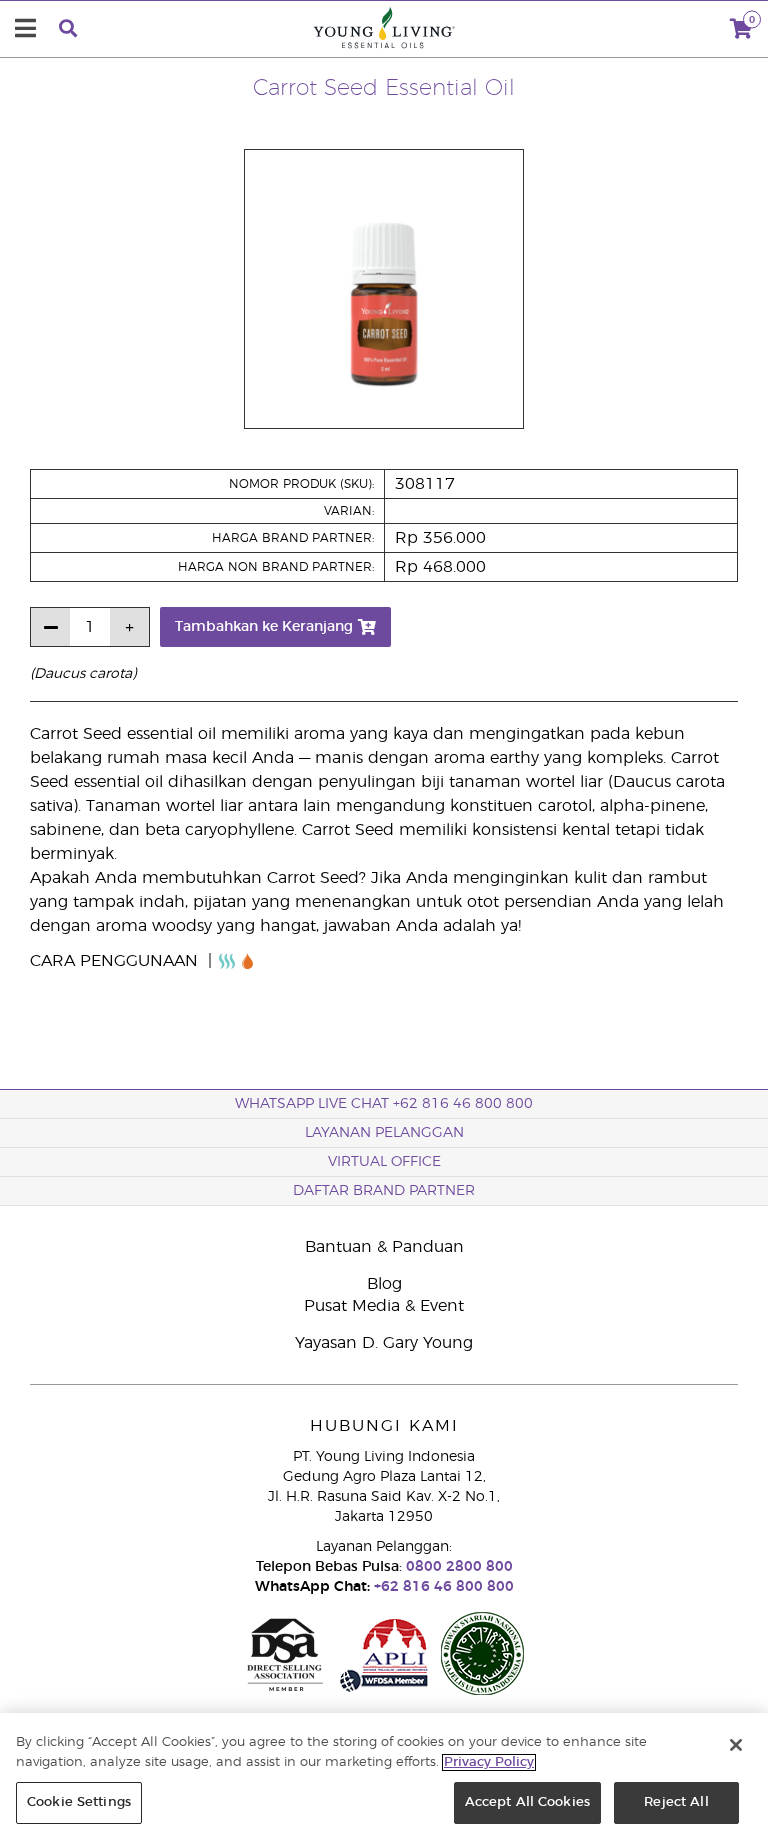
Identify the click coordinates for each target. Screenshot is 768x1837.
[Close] (736, 1745)
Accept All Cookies (527, 1802)
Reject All (676, 1802)
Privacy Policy (489, 1762)
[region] (384, 1775)
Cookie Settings (79, 1802)
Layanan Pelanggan (384, 1133)
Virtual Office (384, 1162)
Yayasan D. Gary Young (384, 1343)
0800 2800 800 (457, 1567)
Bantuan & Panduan (384, 1247)
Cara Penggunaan (116, 961)
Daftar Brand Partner (384, 1191)
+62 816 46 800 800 (442, 1587)
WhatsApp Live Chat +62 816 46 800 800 (384, 1104)
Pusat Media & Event (384, 1306)
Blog (384, 1284)
